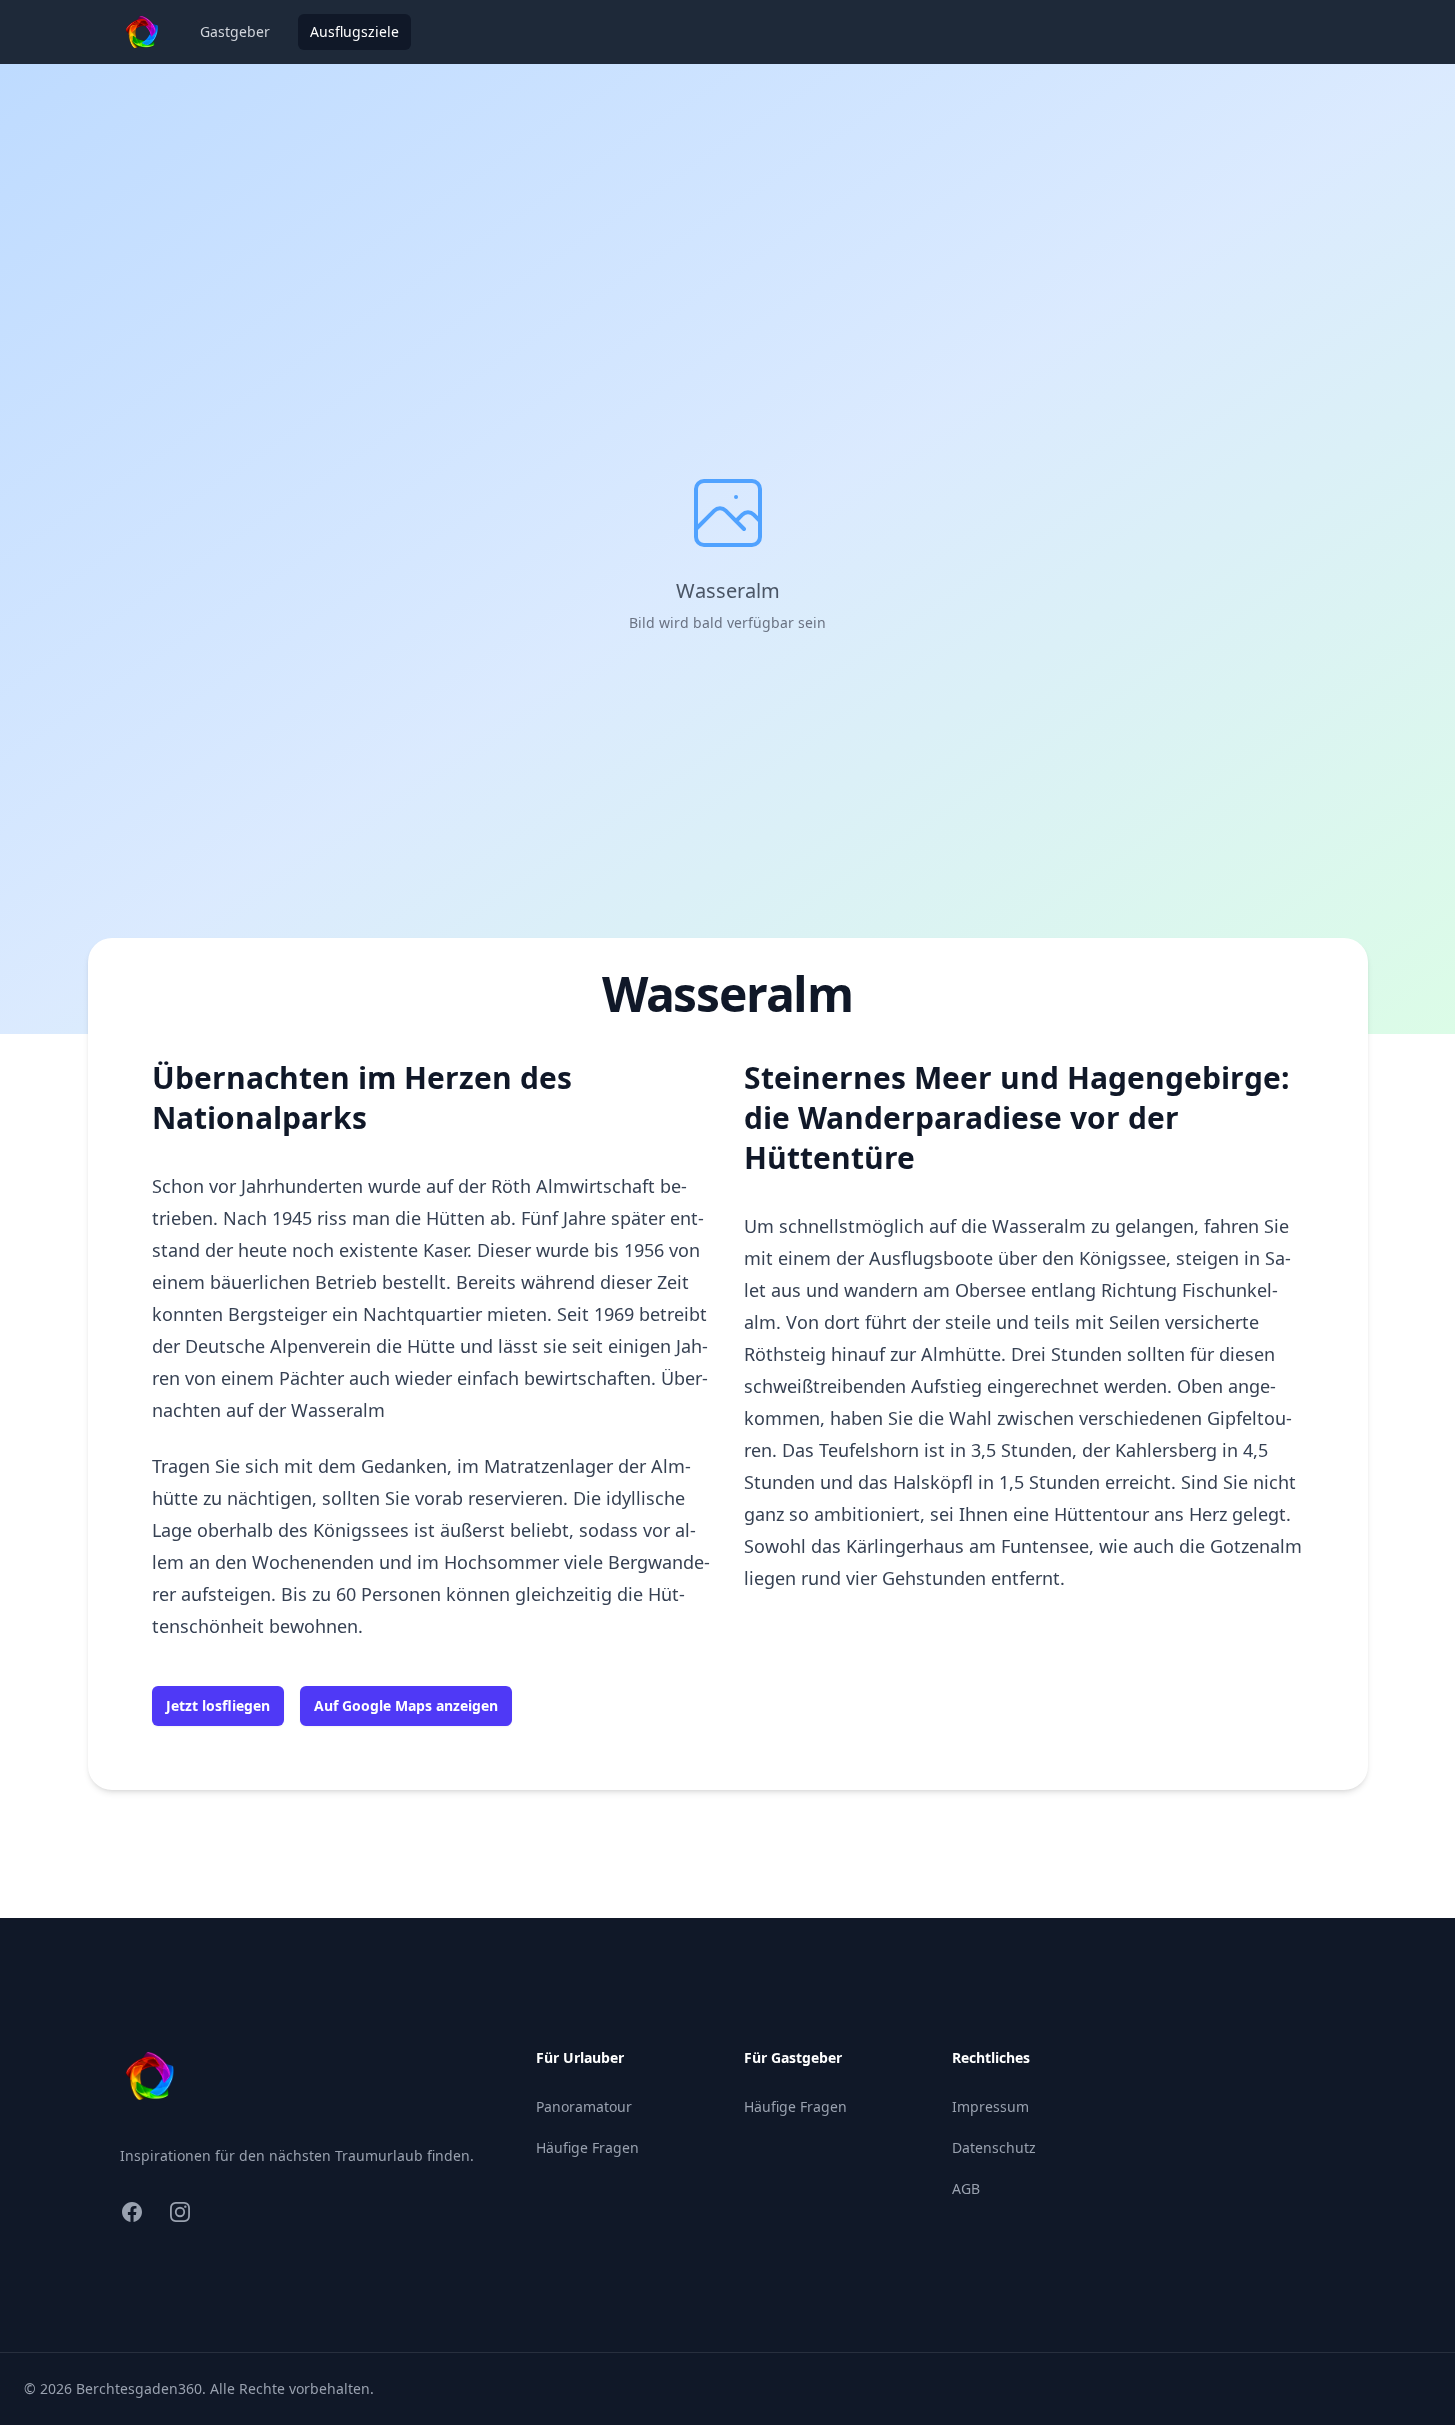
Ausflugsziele (354, 31)
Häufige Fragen (587, 2147)
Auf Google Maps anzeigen (406, 1705)
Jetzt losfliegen (218, 1705)
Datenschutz (994, 2147)
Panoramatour (584, 2106)
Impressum (990, 2106)
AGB (966, 2188)
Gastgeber (235, 31)
